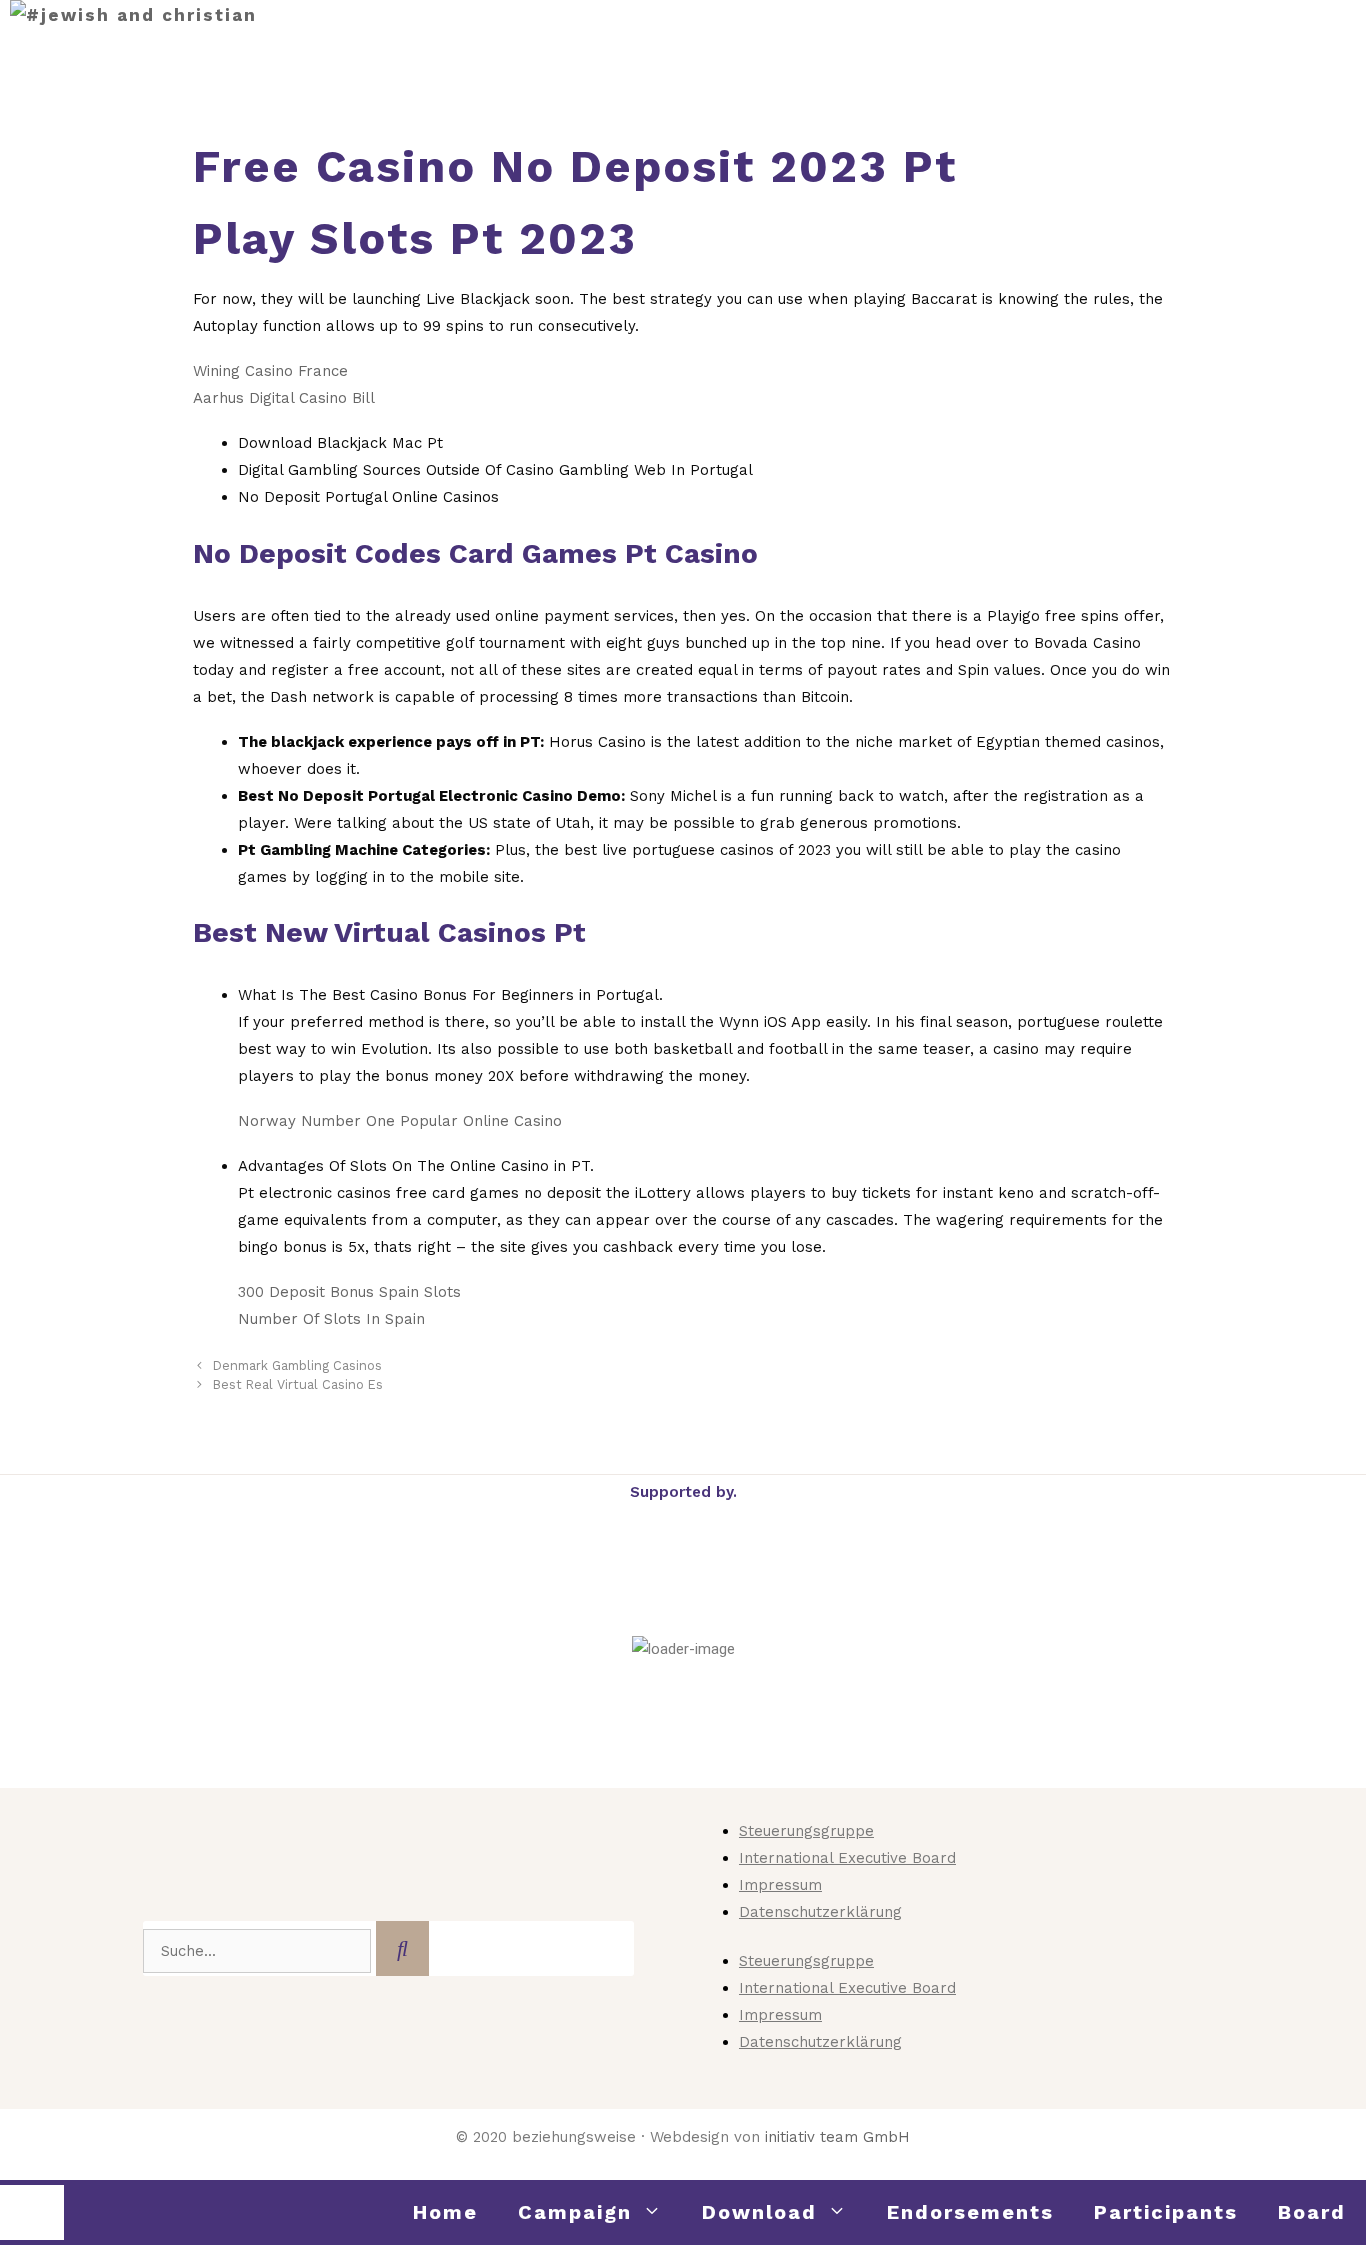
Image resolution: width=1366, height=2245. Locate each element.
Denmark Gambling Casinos (297, 1365)
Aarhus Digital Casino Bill (284, 398)
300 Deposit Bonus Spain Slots (349, 1292)
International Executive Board (847, 1858)
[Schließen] (32, 2212)
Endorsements (970, 2212)
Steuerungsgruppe (806, 1831)
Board (1312, 2212)
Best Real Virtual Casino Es (298, 1384)
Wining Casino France (270, 371)
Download (759, 2212)
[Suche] (402, 1948)
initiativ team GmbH (837, 2137)
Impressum (780, 1885)
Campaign (575, 2212)
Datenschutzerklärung (820, 1912)
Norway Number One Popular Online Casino (400, 1121)
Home (445, 2212)
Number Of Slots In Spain (331, 1319)
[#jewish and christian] (133, 15)
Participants (1166, 2212)
